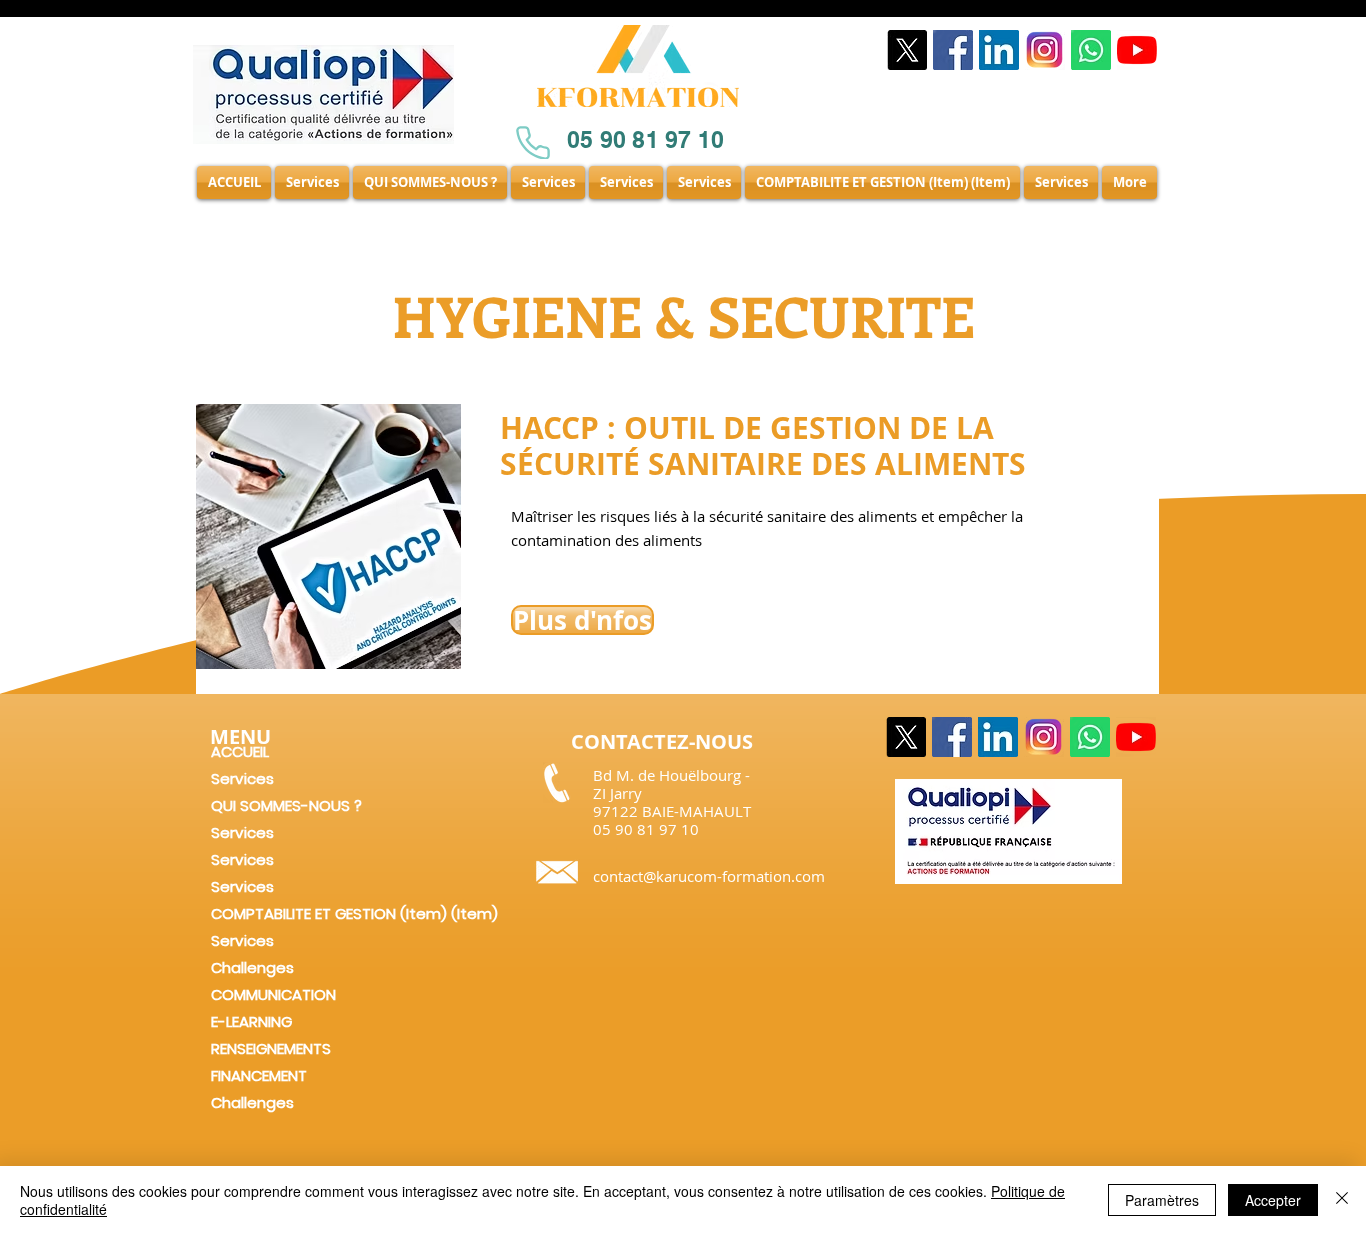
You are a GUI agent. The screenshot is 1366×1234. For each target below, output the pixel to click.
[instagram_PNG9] (1045, 50)
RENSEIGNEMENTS (271, 1048)
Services (242, 778)
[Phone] (533, 142)
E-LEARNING (251, 1021)
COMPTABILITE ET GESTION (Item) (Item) (324, 913)
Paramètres (1162, 1200)
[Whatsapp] (1091, 50)
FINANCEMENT (259, 1075)
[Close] (1342, 1200)
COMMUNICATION (273, 994)
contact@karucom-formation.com (709, 876)
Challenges (252, 967)
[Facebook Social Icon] (953, 50)
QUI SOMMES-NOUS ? (286, 805)
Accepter (1273, 1200)
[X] (907, 50)
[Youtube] (1137, 50)
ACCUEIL (240, 751)
